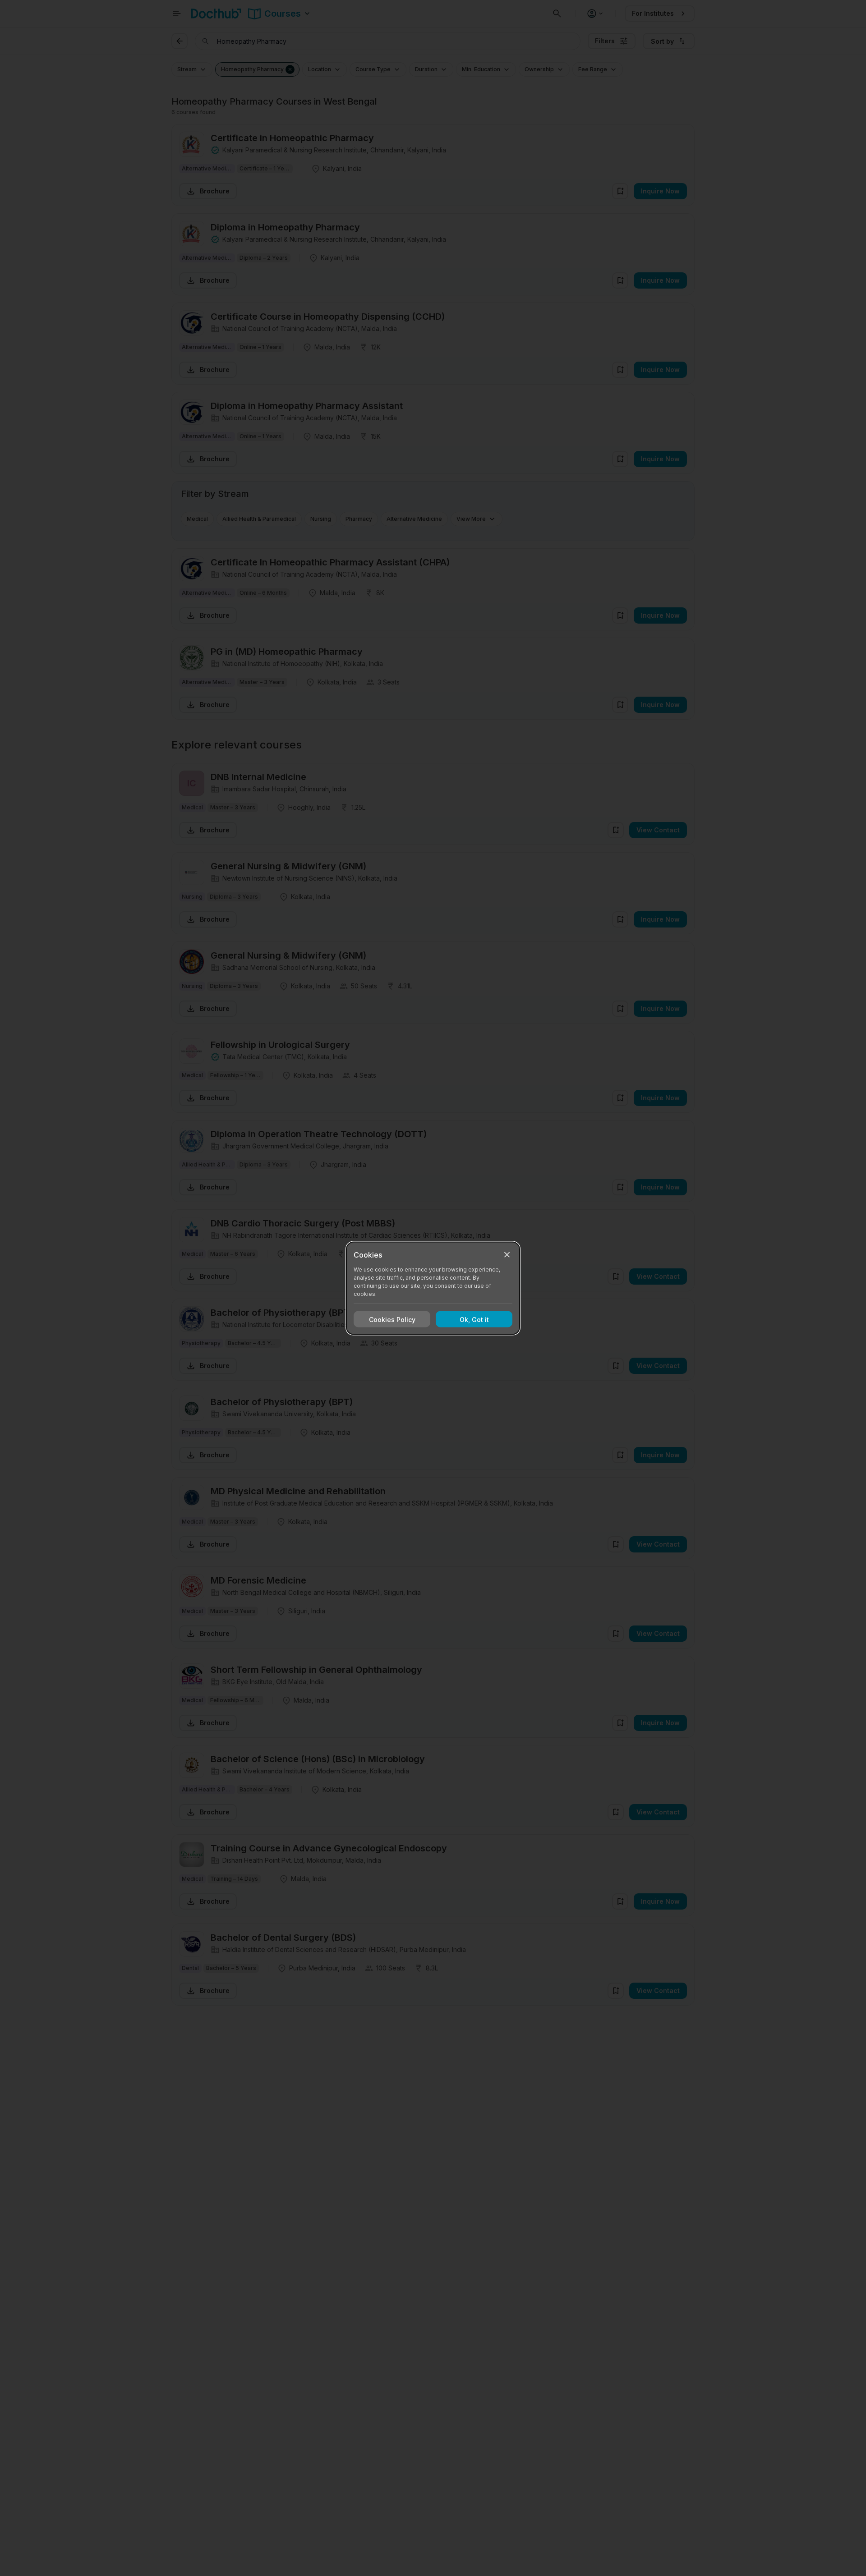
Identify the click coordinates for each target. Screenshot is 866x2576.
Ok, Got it (474, 1319)
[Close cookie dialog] (507, 1254)
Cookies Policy (392, 1319)
